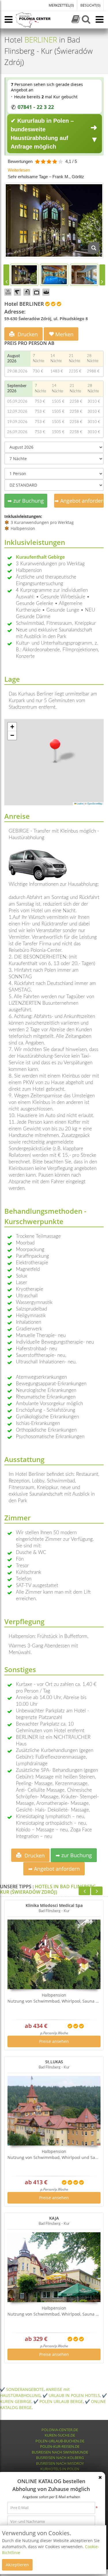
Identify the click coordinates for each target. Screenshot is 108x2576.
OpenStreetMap (95, 803)
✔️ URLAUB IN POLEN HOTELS (71, 2395)
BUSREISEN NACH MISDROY (60, 2463)
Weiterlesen (19, 170)
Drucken (27, 334)
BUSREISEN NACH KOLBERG (60, 2458)
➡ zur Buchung (26, 501)
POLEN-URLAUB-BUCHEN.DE (60, 2441)
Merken (64, 334)
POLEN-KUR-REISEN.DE (60, 2446)
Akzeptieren (17, 2565)
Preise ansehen (54, 2041)
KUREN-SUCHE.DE (60, 2435)
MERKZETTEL (61, 5)
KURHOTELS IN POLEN (60, 2469)
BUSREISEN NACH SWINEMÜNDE (60, 2452)
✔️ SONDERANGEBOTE (22, 2389)
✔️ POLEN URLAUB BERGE (58, 2401)
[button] (55, 750)
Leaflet (80, 803)
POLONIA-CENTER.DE (60, 2430)
